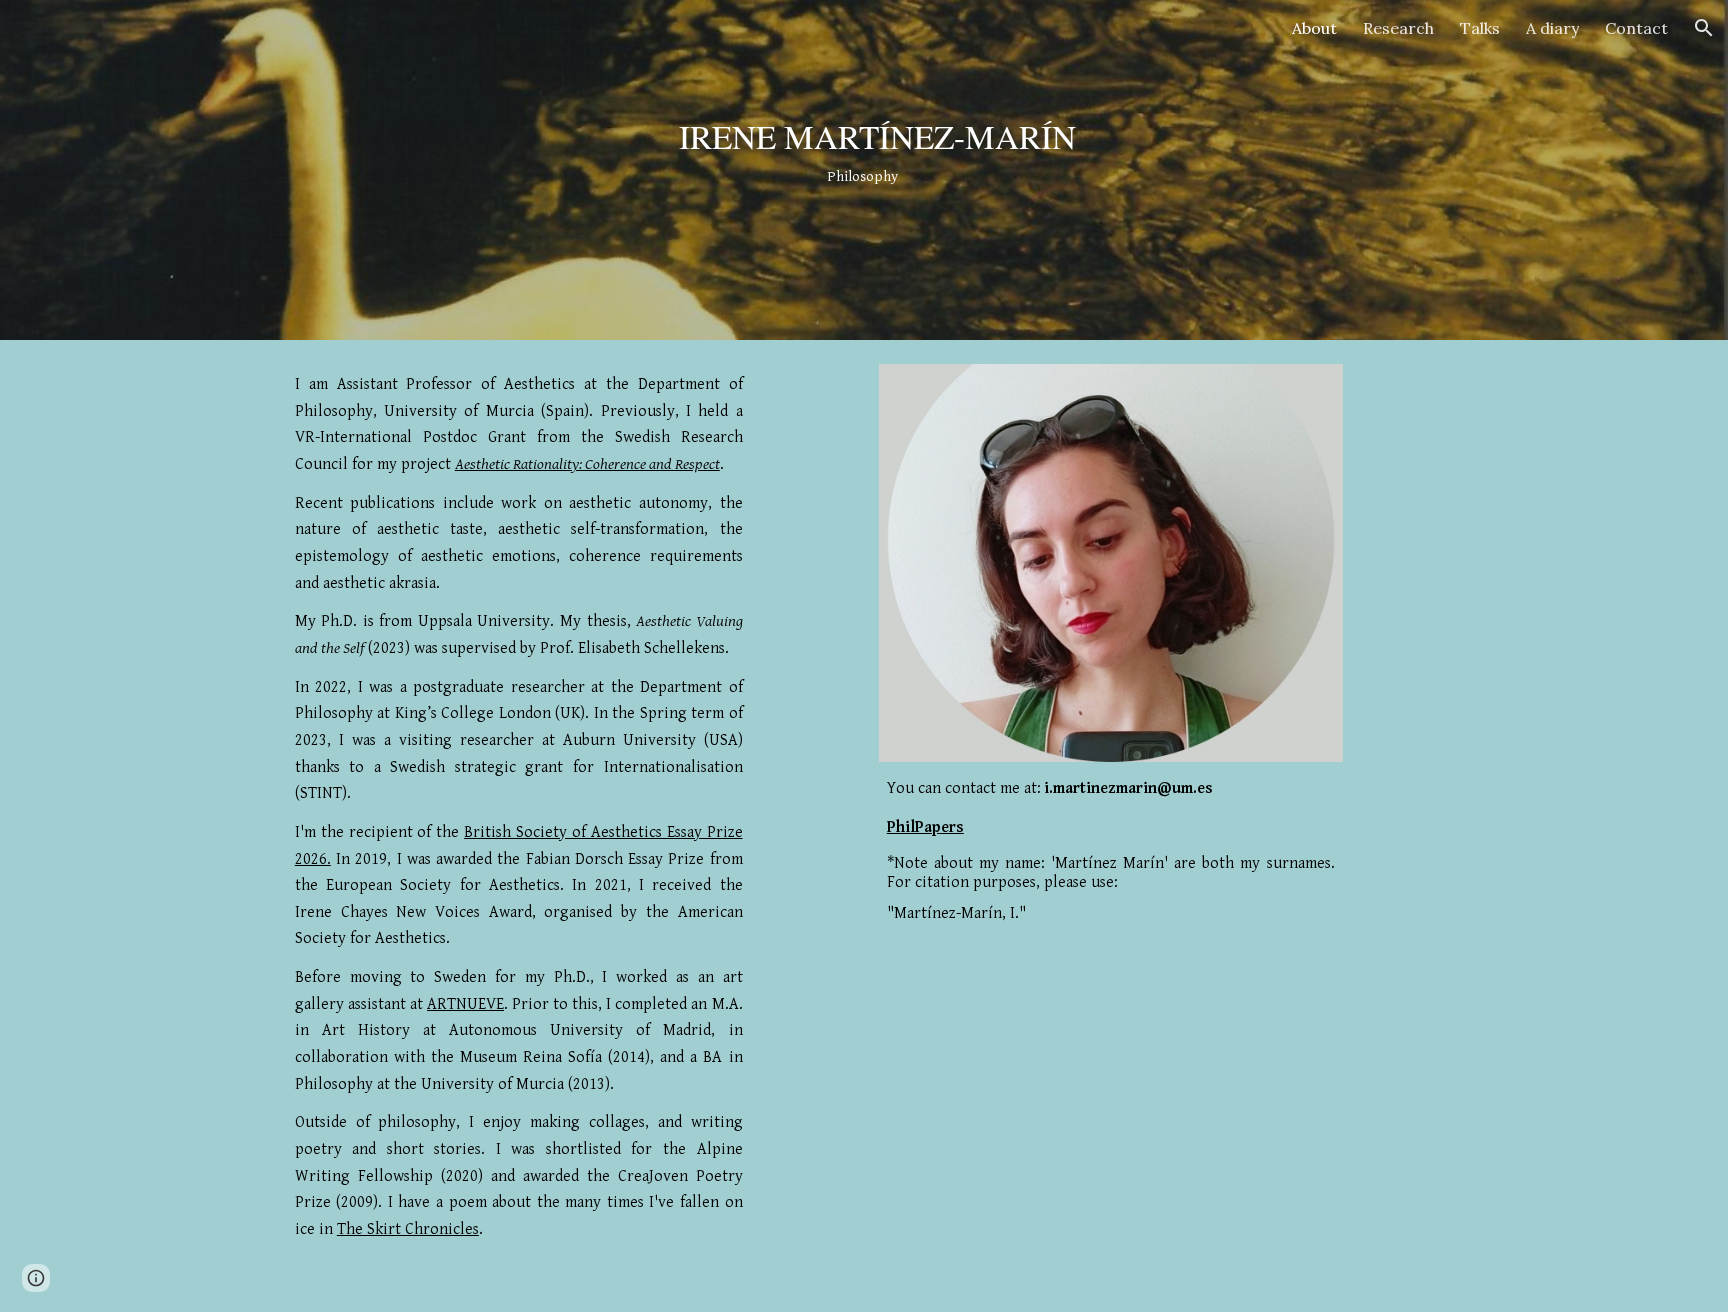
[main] (864, 169)
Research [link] (1398, 28)
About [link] (1314, 28)
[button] (1704, 28)
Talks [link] (1480, 28)
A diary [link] (1552, 28)
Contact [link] (1636, 28)
